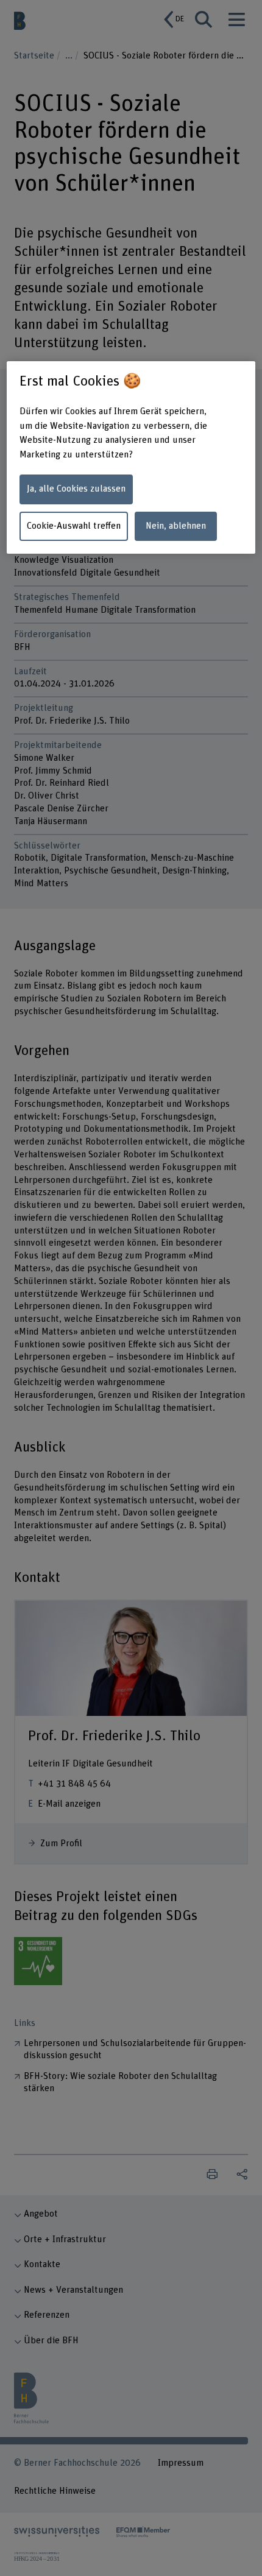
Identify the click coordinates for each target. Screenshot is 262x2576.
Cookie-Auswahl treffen (74, 526)
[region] (131, 457)
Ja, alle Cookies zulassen (76, 489)
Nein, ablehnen (176, 526)
